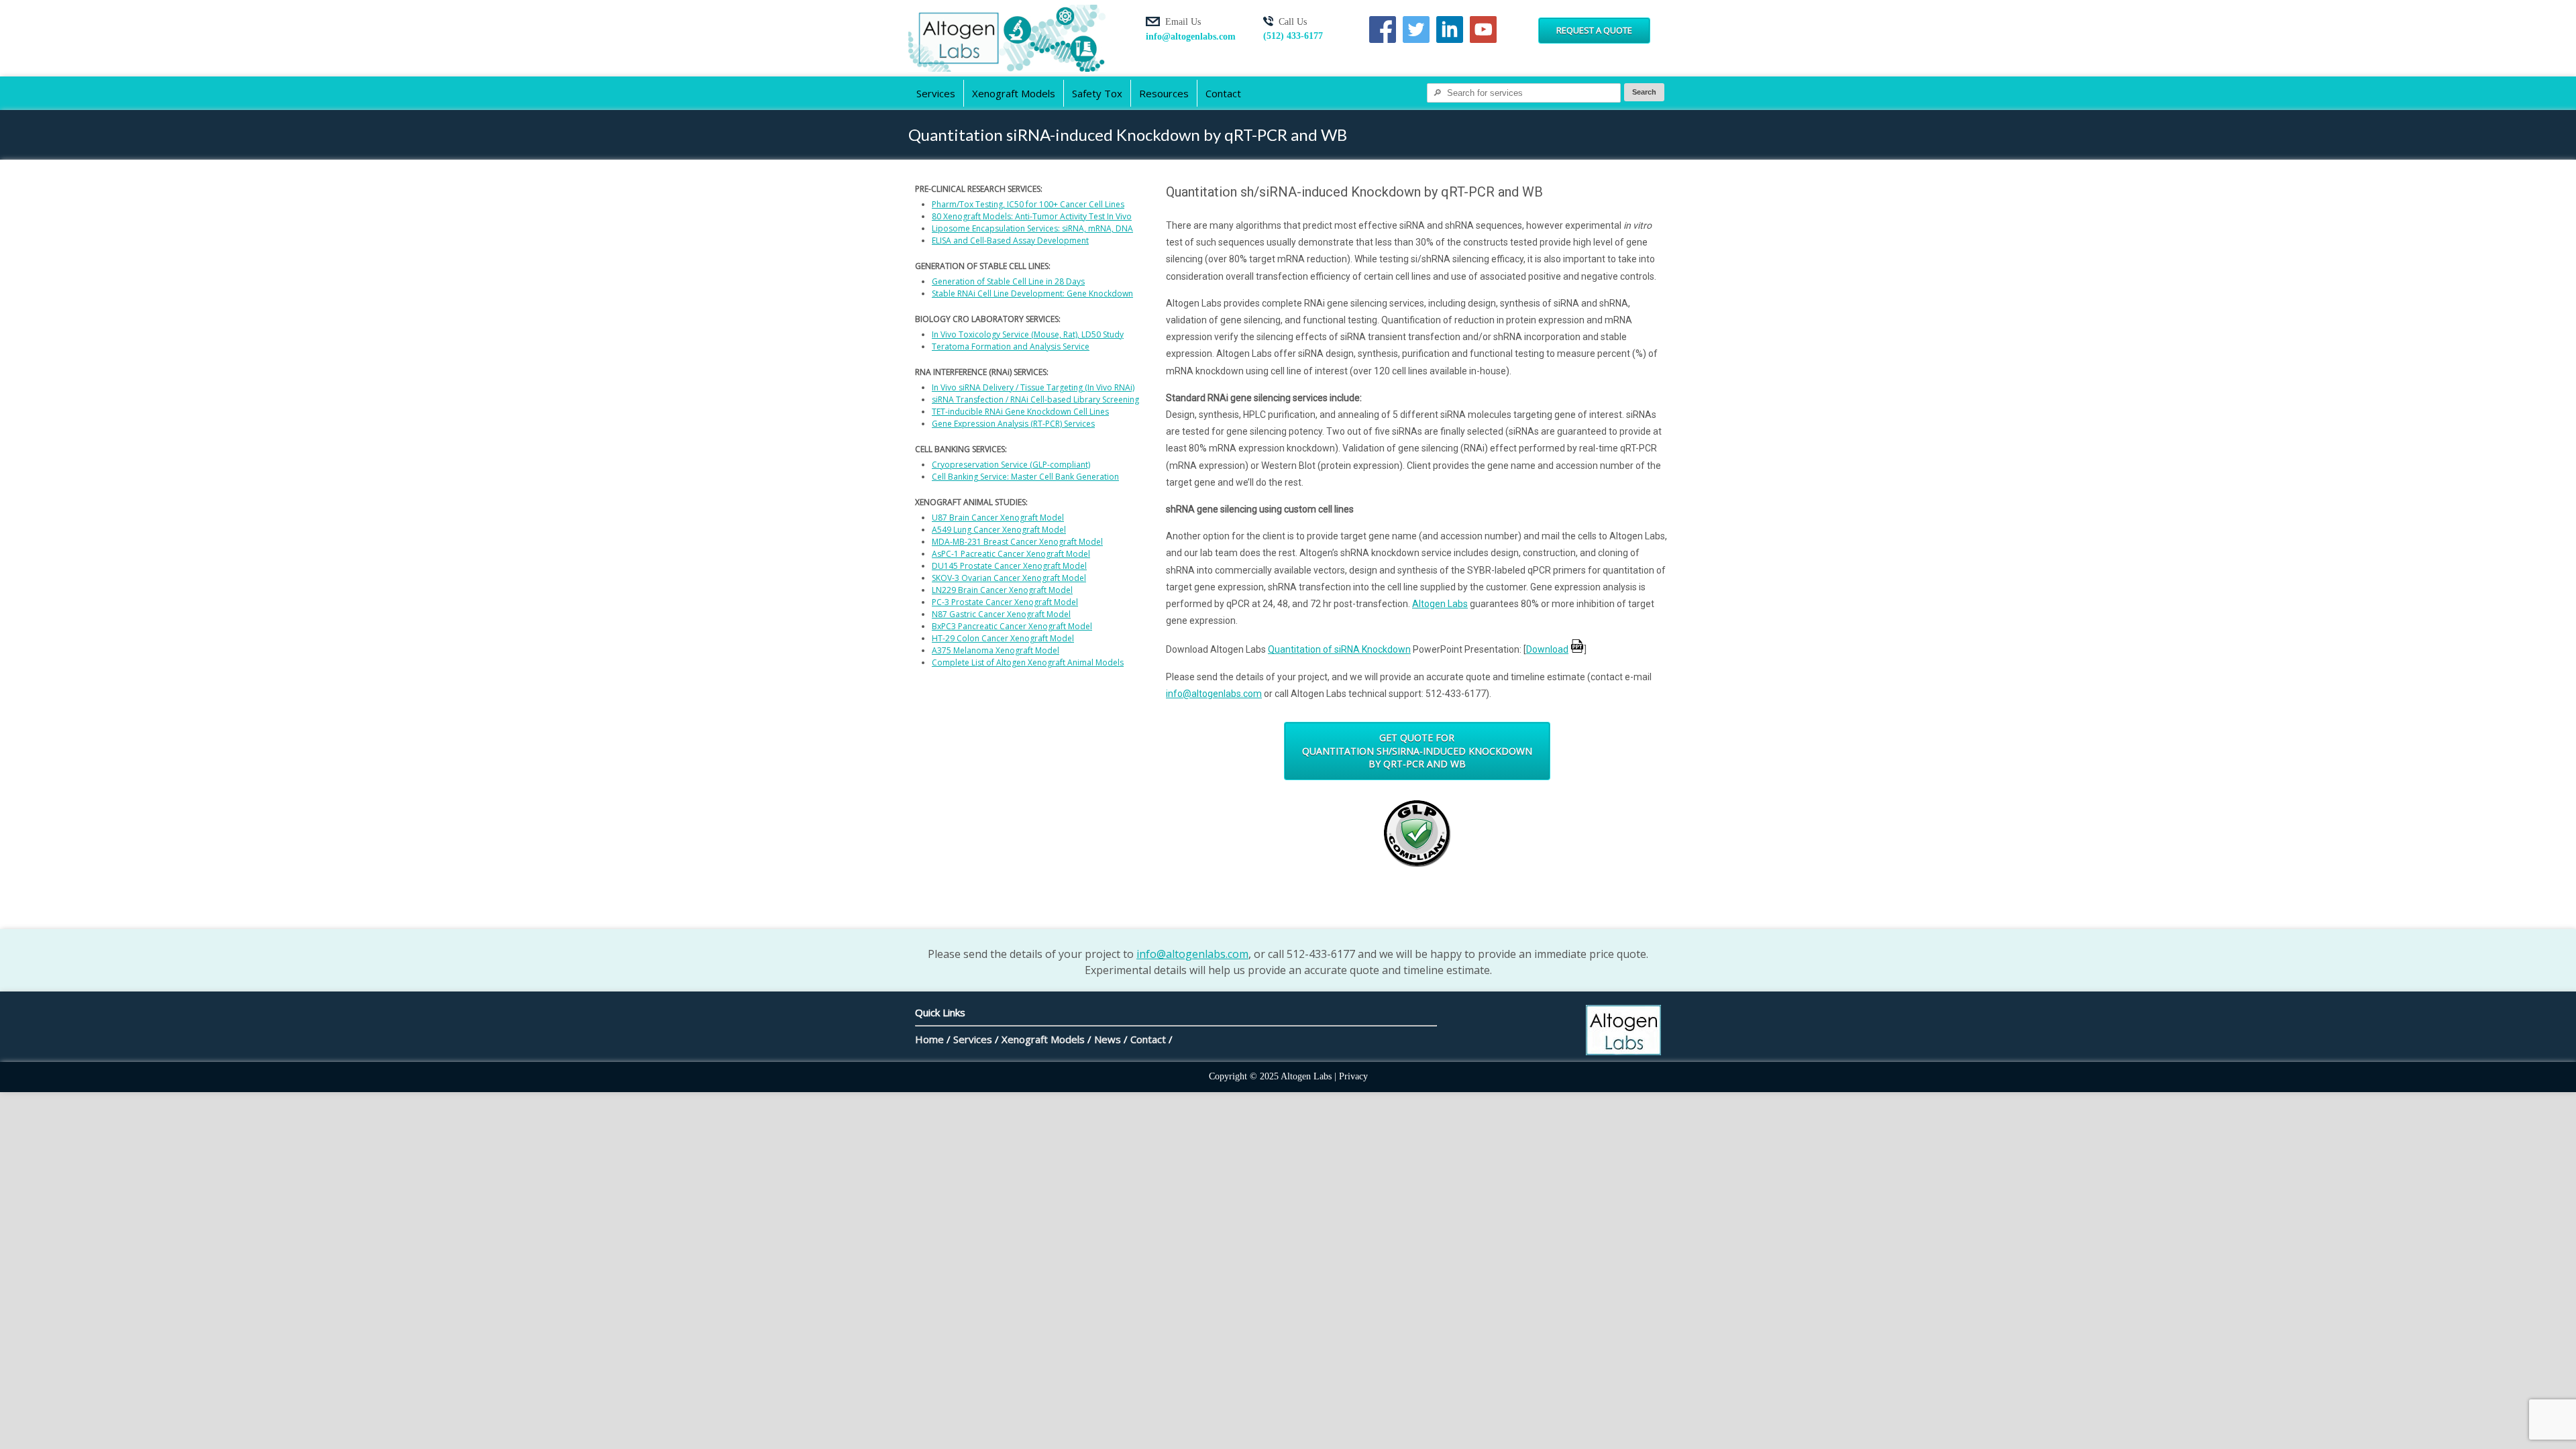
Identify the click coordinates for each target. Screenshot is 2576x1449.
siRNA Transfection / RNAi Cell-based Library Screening (1035, 399)
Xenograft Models (1014, 93)
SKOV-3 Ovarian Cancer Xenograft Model (1009, 578)
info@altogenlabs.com (1191, 37)
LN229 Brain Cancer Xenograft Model (1002, 590)
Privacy (1353, 1076)
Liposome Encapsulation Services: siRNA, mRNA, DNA (1032, 228)
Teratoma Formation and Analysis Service (1011, 346)
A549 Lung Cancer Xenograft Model (999, 530)
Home (929, 1039)
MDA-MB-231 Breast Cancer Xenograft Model (1017, 542)
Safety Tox (1097, 93)
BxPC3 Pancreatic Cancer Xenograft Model (1012, 626)
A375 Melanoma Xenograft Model (996, 650)
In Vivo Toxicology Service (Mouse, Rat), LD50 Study (1028, 334)
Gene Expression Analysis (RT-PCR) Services (1013, 424)
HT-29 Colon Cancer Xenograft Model (1003, 638)
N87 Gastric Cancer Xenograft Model (1001, 614)
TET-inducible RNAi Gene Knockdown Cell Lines (1020, 412)
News (1108, 1039)
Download (1547, 649)
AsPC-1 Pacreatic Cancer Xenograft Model (1011, 554)
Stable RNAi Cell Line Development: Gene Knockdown (1032, 293)
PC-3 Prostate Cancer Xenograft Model (1005, 602)
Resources (1164, 93)
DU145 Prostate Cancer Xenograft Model (1009, 566)
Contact (1223, 93)
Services (936, 93)
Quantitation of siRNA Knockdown (1339, 649)
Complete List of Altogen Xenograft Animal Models (1028, 662)
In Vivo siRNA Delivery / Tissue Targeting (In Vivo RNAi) (1033, 387)
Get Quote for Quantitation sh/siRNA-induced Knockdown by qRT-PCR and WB (1417, 751)
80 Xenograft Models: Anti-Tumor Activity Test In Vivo (1032, 216)
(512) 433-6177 (1293, 36)
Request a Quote (1594, 30)
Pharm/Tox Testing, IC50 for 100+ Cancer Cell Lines (1028, 204)
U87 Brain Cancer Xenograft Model (998, 518)
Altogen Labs (1440, 604)
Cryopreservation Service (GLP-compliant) (1011, 465)
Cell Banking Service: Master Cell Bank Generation (1025, 477)
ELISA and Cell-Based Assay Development (1010, 240)
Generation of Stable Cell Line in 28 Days (1008, 281)
